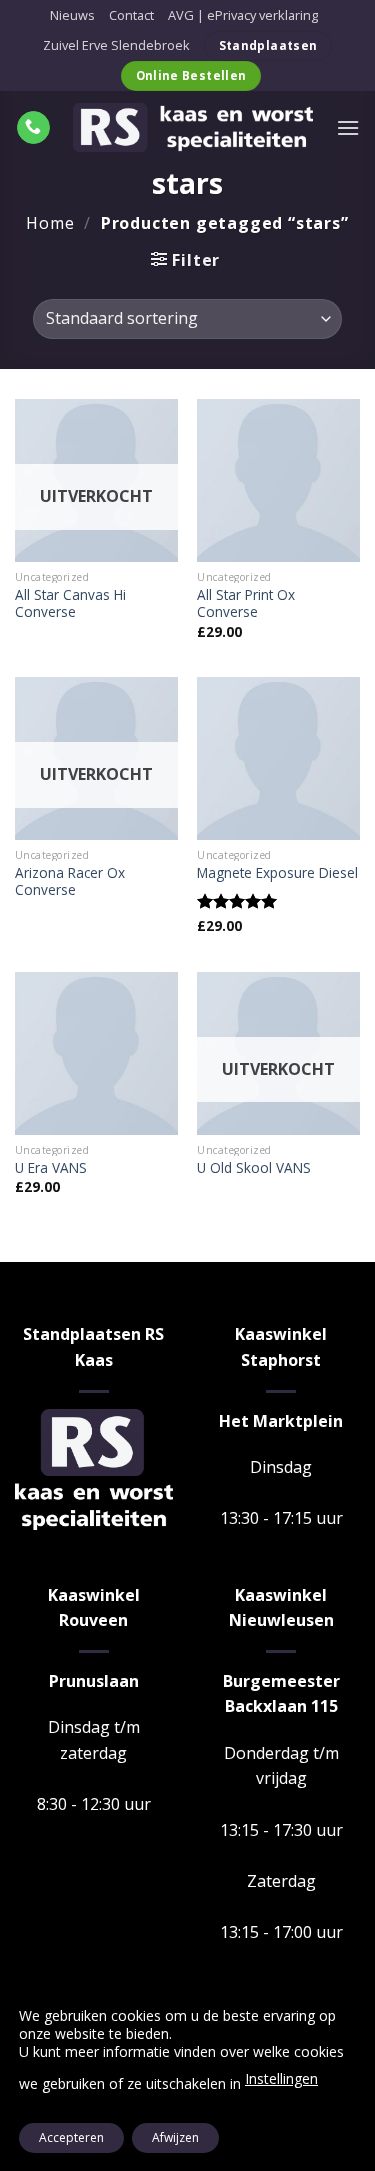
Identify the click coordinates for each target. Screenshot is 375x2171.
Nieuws (72, 15)
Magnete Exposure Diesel (277, 873)
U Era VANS (51, 1168)
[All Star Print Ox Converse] (278, 480)
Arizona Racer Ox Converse (70, 881)
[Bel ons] (33, 128)
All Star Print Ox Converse (246, 603)
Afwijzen (175, 2137)
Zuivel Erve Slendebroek (116, 45)
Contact (131, 15)
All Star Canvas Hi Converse (70, 603)
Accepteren (71, 2137)
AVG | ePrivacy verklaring (243, 15)
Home (50, 223)
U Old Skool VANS (254, 1168)
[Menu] (348, 127)
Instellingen (281, 2078)
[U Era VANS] (96, 1053)
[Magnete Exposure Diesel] (278, 758)
